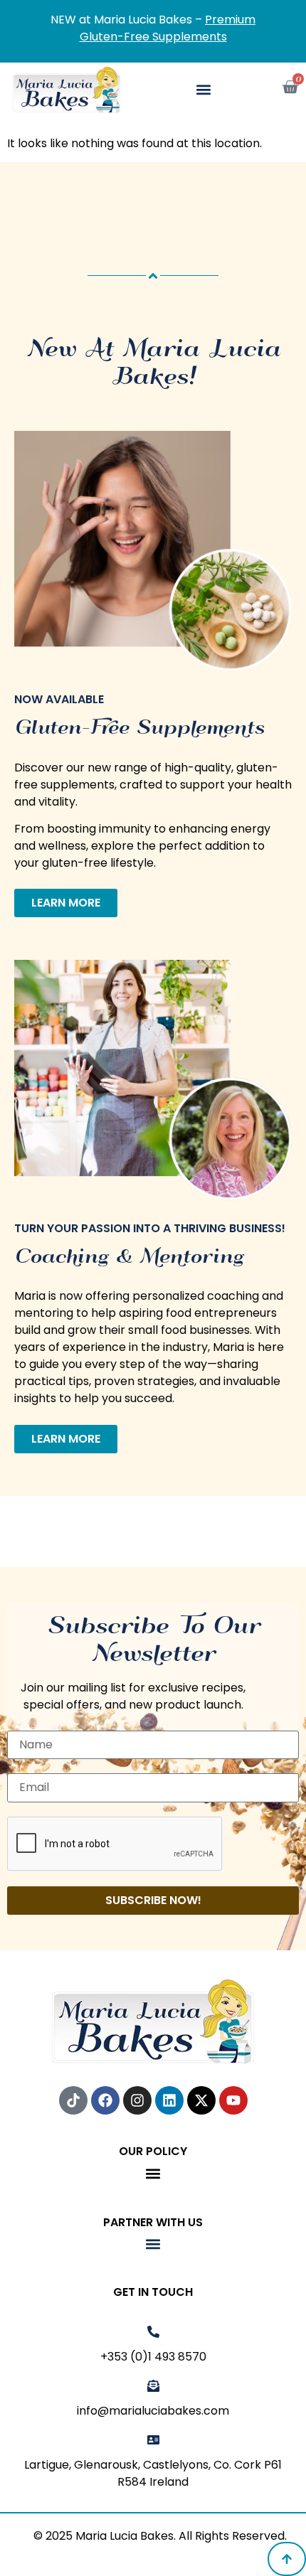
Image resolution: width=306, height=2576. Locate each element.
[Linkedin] (169, 2100)
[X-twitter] (201, 2100)
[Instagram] (137, 2100)
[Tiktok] (73, 2100)
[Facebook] (105, 2100)
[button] (204, 90)
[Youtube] (233, 2100)
